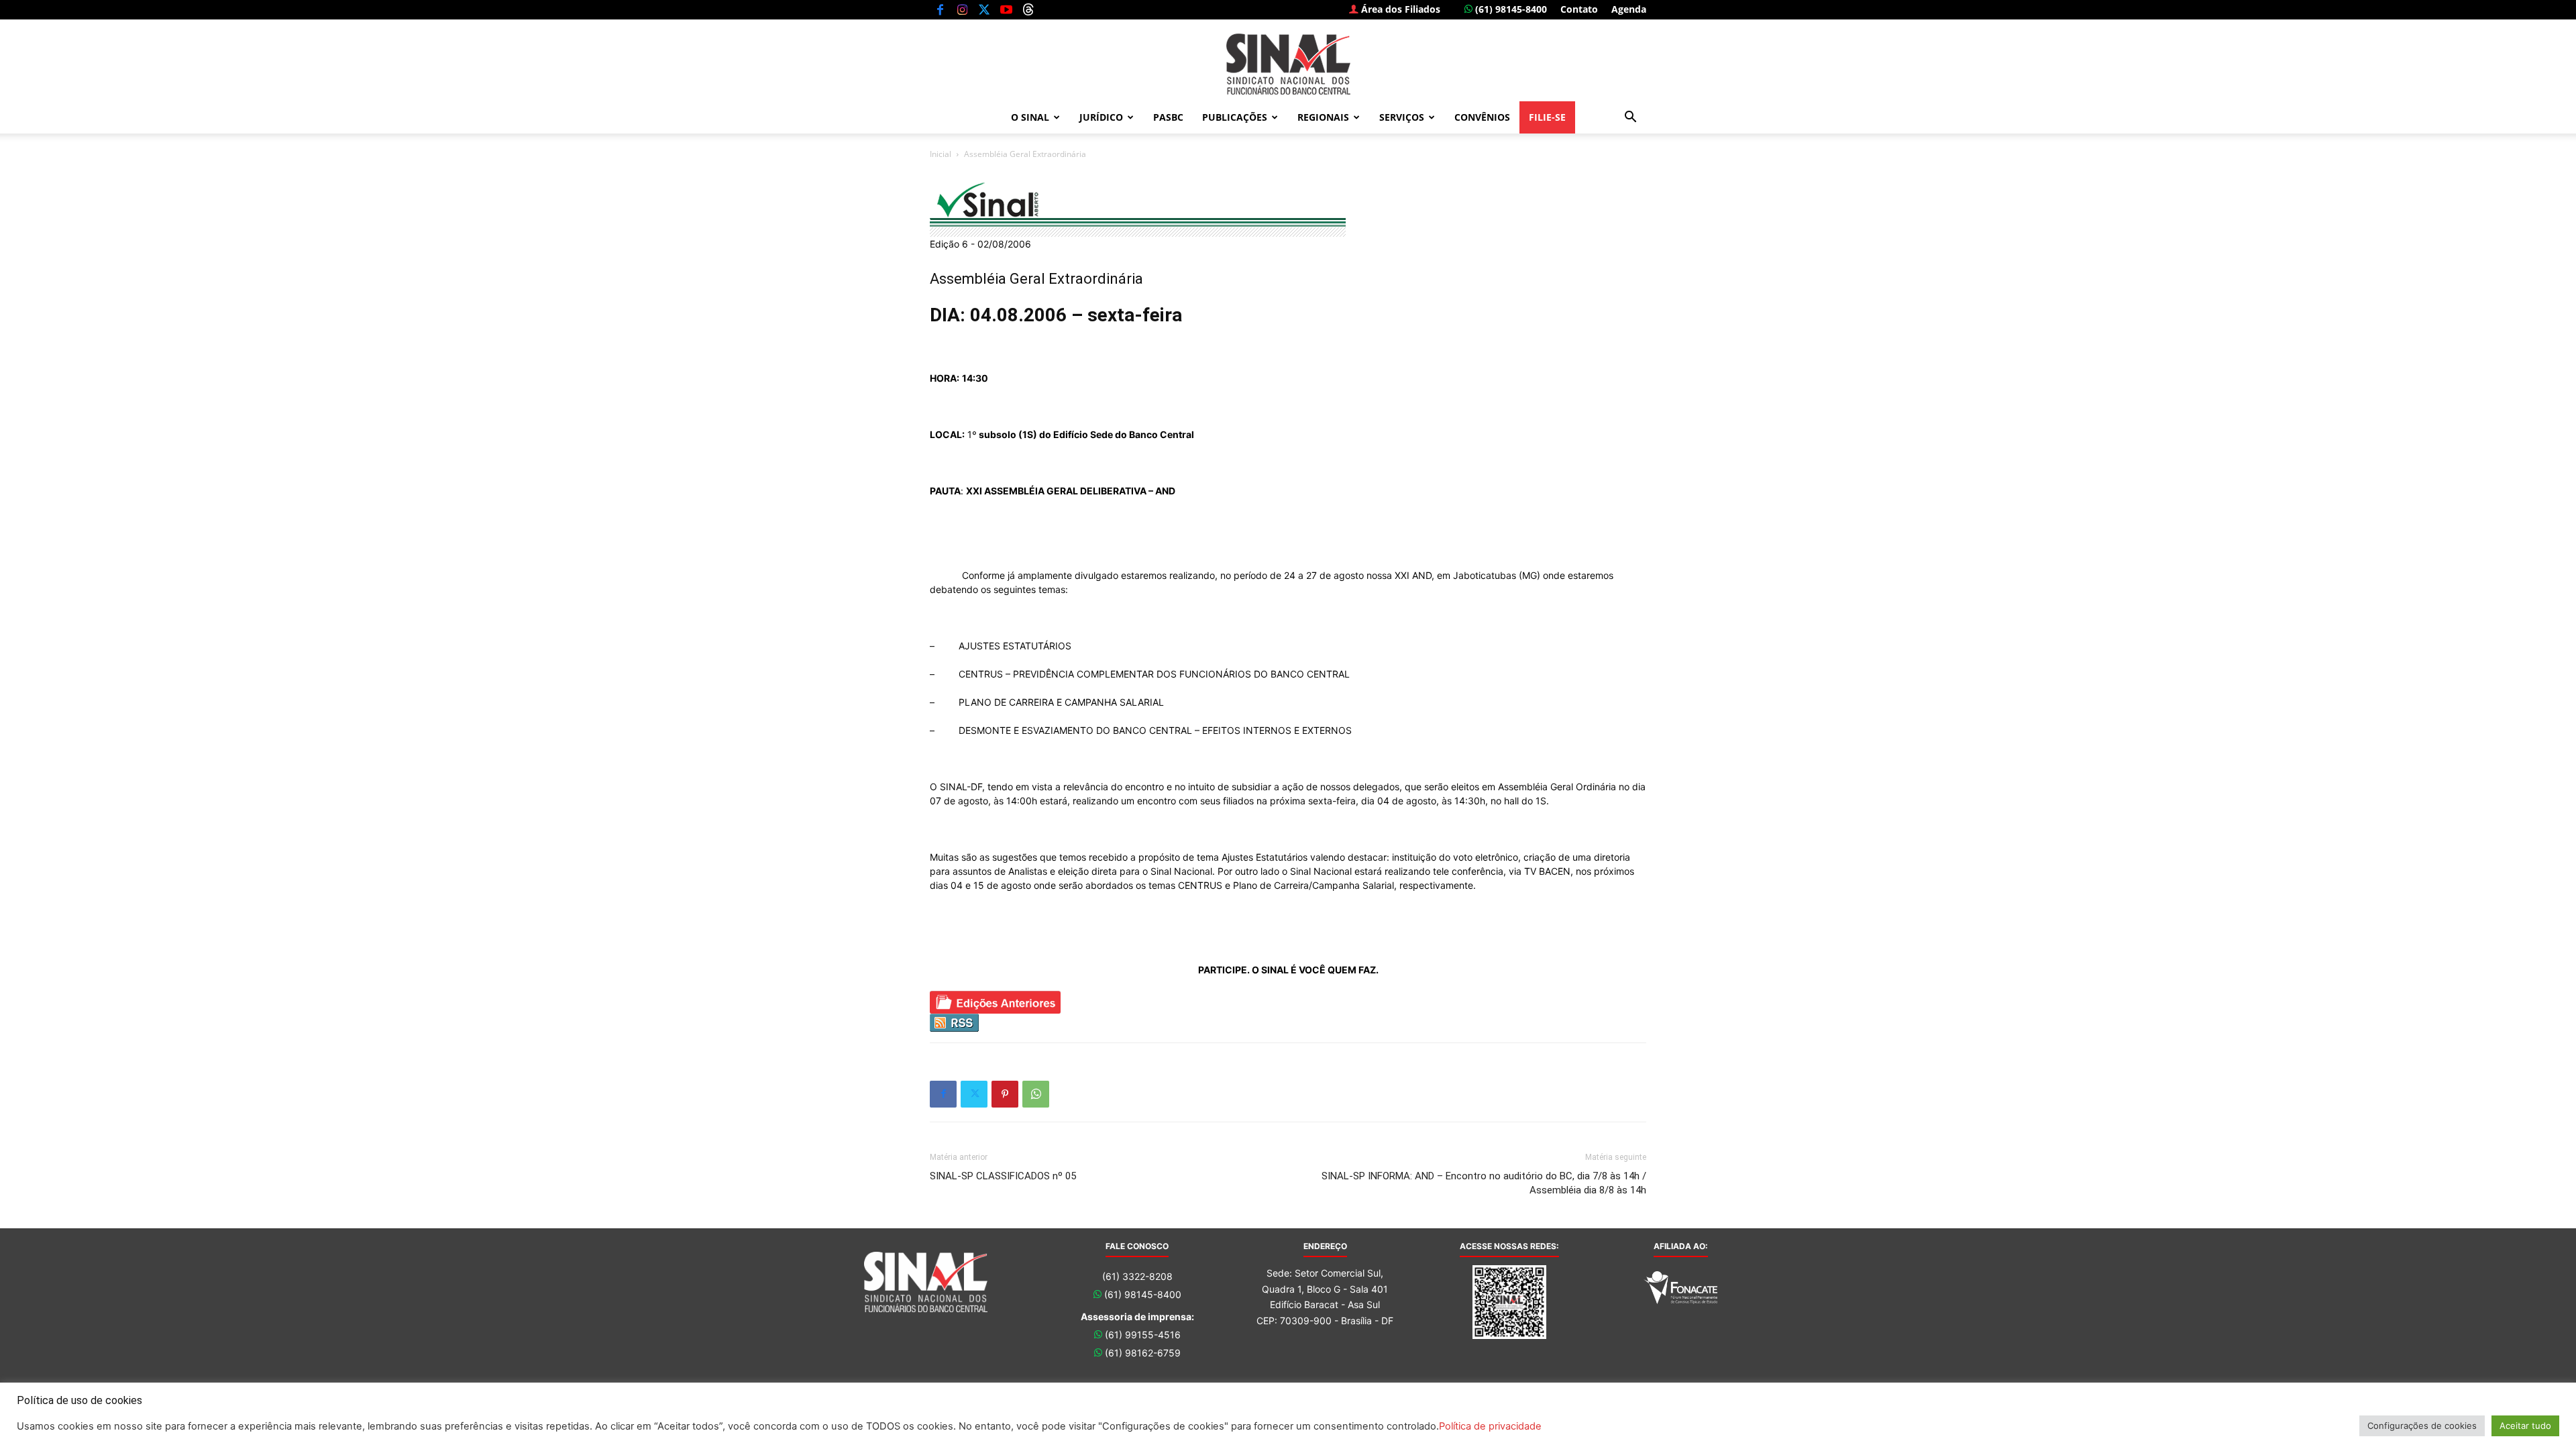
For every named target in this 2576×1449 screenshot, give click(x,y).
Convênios (1482, 117)
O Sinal (1030, 117)
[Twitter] (984, 9)
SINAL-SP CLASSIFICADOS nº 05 (1003, 1176)
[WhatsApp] (1036, 1094)
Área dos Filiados (1399, 9)
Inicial (941, 154)
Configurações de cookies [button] (2422, 1426)
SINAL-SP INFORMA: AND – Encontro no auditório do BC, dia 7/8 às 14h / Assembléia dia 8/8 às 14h (1484, 1183)
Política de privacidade (1490, 1426)
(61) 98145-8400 (1510, 9)
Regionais (1323, 117)
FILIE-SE (1547, 117)
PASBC (1168, 117)
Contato (1579, 9)
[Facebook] (940, 9)
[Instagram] (962, 9)
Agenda (1629, 9)
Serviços (1402, 117)
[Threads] (1028, 9)
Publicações (1235, 117)
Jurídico (1101, 117)
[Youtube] (1006, 9)
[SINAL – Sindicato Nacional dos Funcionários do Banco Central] (1288, 64)
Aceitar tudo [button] (2525, 1426)
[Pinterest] (1005, 1094)
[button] (1630, 118)
